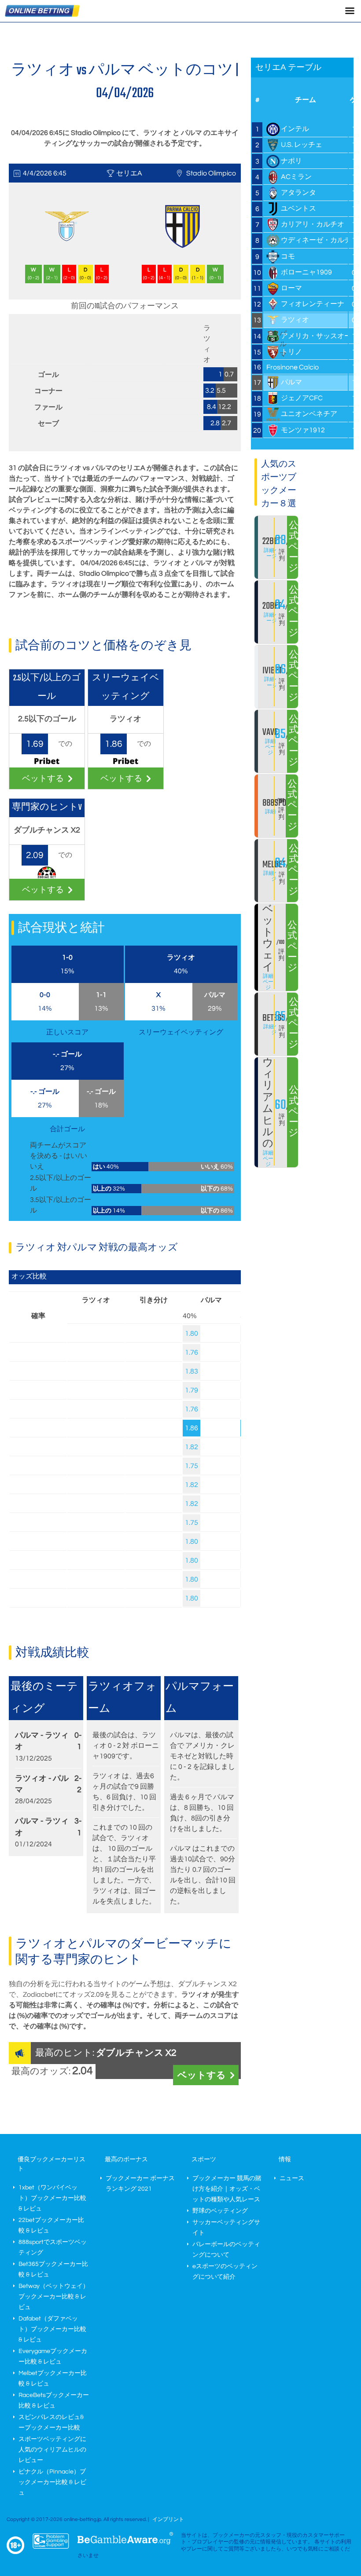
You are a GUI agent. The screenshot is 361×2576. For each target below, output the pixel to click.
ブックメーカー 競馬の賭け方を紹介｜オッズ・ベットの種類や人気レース (227, 2189)
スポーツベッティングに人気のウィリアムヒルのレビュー (52, 2450)
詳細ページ (272, 553)
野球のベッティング (220, 2211)
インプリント (168, 2519)
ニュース (292, 2178)
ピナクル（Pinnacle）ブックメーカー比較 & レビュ (52, 2482)
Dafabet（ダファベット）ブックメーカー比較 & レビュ (52, 2329)
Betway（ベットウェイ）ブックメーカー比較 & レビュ (54, 2297)
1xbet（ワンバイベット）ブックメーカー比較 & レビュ (52, 2198)
